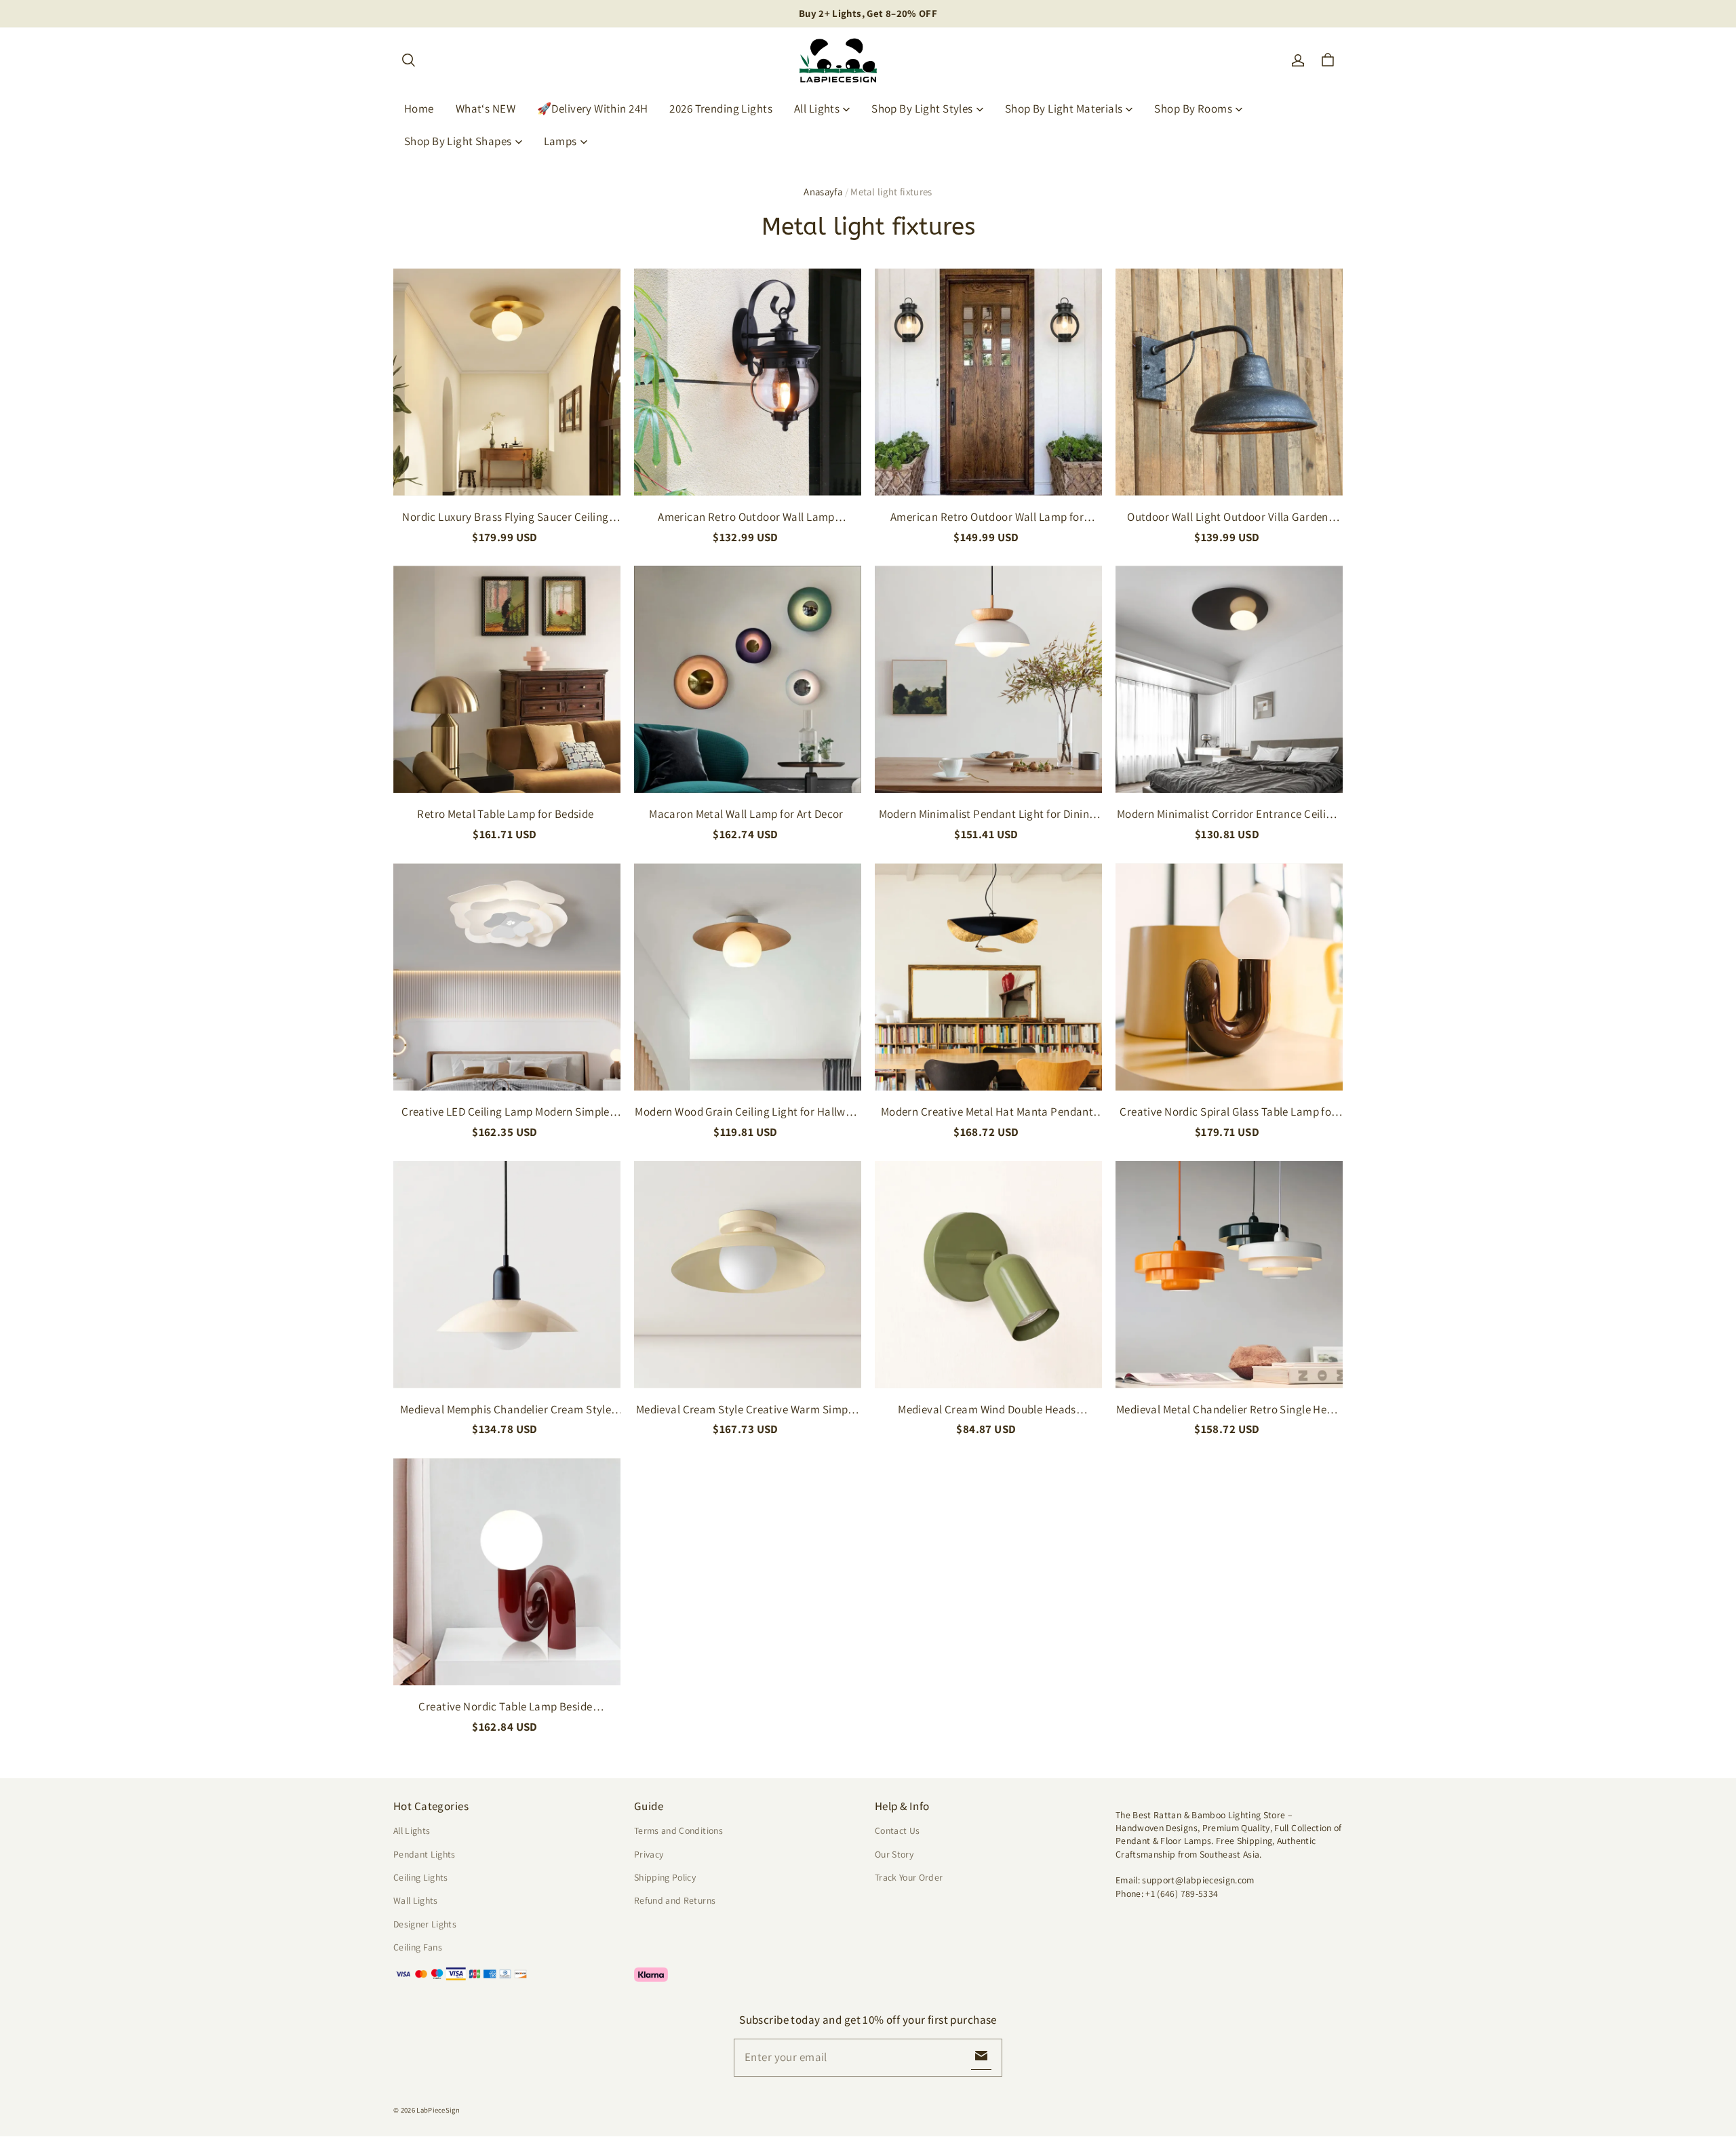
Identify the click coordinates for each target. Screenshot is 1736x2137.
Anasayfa (823, 192)
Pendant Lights (425, 1854)
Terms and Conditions (678, 1830)
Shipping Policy (665, 1877)
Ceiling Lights (421, 1877)
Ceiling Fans (418, 1947)
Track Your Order (909, 1877)
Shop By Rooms (1193, 109)
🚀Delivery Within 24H (593, 109)
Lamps (560, 141)
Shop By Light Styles (922, 109)
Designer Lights (425, 1924)
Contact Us (897, 1830)
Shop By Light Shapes (458, 141)
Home (419, 109)
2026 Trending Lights (721, 109)
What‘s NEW (486, 109)
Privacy (649, 1854)
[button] (408, 60)
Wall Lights (416, 1900)
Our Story (894, 1854)
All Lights (817, 109)
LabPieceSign (438, 2110)
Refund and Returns (675, 1900)
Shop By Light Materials (1064, 109)
